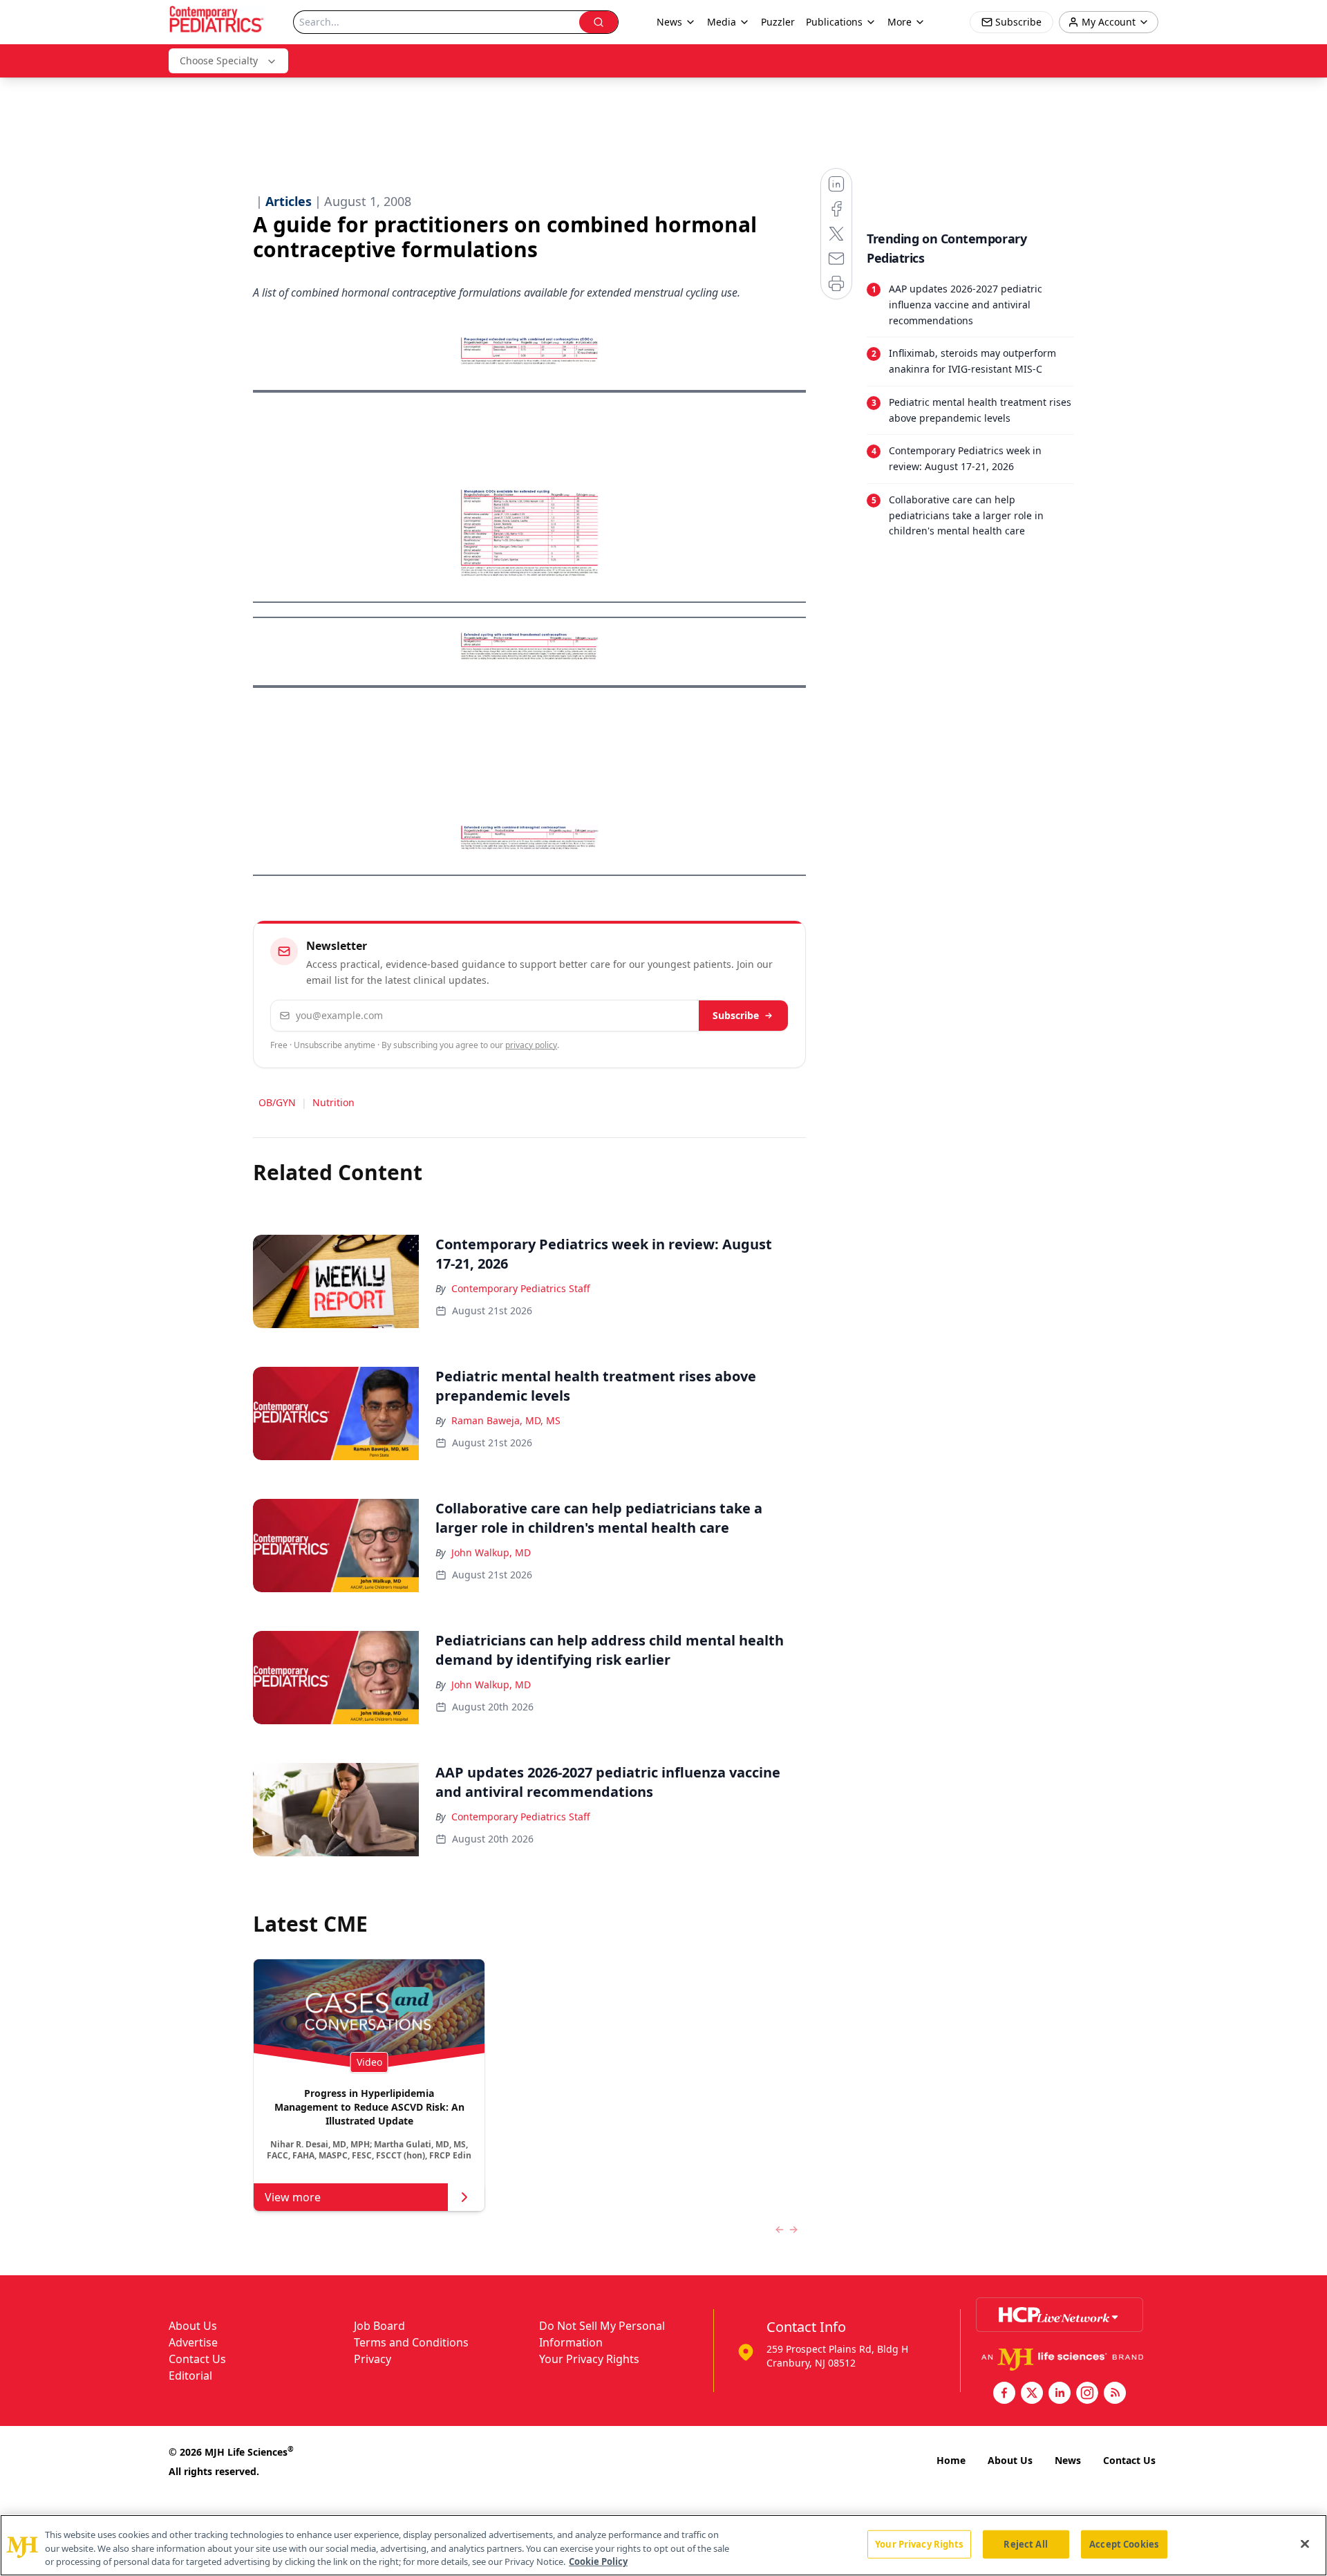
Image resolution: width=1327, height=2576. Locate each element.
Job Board (379, 2326)
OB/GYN (277, 1102)
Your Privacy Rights (589, 2359)
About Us (193, 2326)
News (1068, 2460)
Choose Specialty (219, 60)
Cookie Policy (598, 2561)
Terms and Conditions (411, 2342)
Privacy (373, 2359)
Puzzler (778, 22)
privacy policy (531, 1045)
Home (951, 2460)
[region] (663, 2545)
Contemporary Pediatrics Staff (521, 1288)
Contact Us (197, 2359)
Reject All (1025, 2544)
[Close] (1305, 2544)
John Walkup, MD (491, 1552)
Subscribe (736, 1015)
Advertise (193, 2342)
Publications (834, 22)
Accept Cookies (1124, 2544)
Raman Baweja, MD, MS (506, 1420)
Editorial (190, 2376)
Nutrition (333, 1102)
